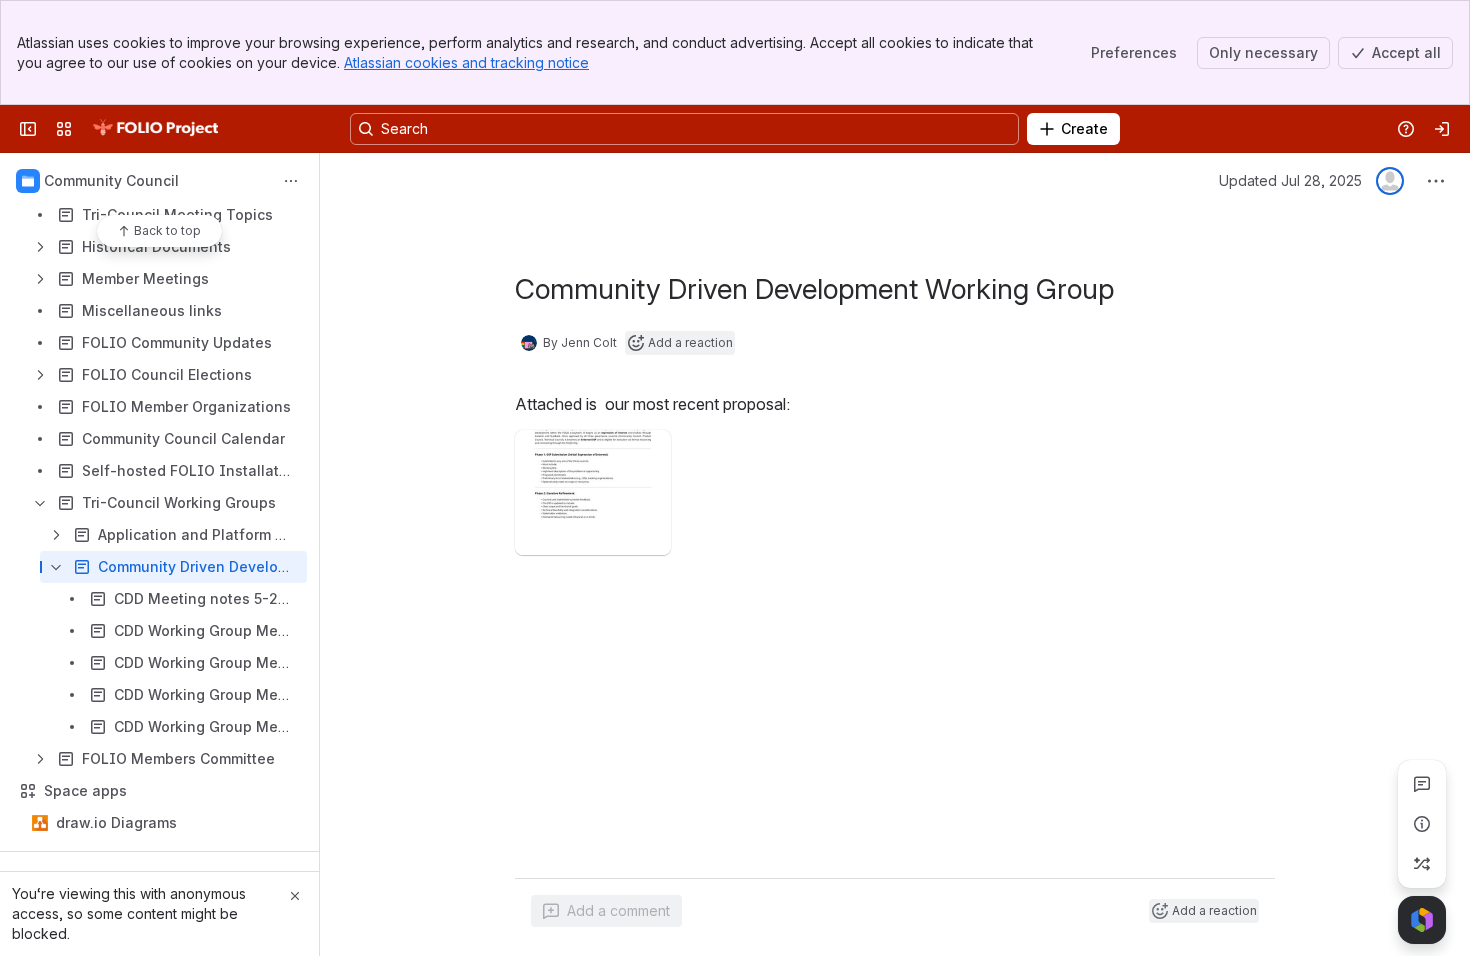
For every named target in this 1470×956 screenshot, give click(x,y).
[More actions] (291, 181)
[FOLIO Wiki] (155, 129)
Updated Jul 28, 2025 (1290, 180)
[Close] (295, 896)
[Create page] (1422, 864)
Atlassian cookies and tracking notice (466, 62)
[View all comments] (1422, 784)
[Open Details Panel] (1422, 824)
